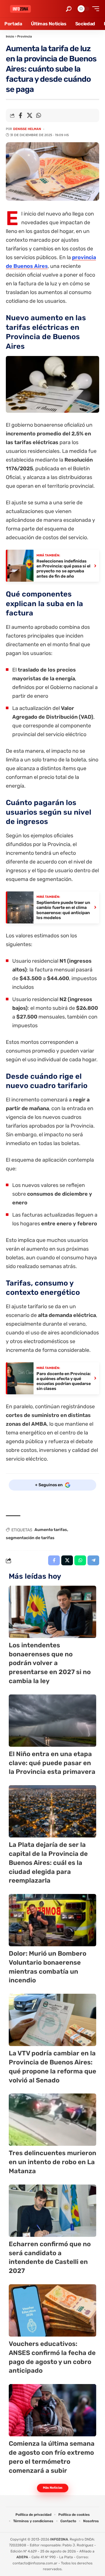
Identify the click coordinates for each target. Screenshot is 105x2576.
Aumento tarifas (51, 1530)
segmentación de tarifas (30, 1538)
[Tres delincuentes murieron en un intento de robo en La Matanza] (52, 2120)
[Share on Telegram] (93, 1560)
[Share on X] (29, 115)
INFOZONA (59, 2539)
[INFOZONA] (20, 9)
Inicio (10, 37)
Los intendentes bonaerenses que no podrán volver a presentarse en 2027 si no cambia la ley (50, 1663)
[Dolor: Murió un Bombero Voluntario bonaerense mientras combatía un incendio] (52, 1920)
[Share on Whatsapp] (38, 115)
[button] (69, 9)
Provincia (24, 37)
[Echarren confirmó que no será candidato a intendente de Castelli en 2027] (52, 2211)
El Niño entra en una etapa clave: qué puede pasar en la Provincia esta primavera (52, 1763)
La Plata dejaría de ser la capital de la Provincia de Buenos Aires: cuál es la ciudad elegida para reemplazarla (48, 1863)
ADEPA (22, 2557)
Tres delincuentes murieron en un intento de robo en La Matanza (52, 2162)
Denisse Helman (27, 129)
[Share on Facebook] (20, 115)
